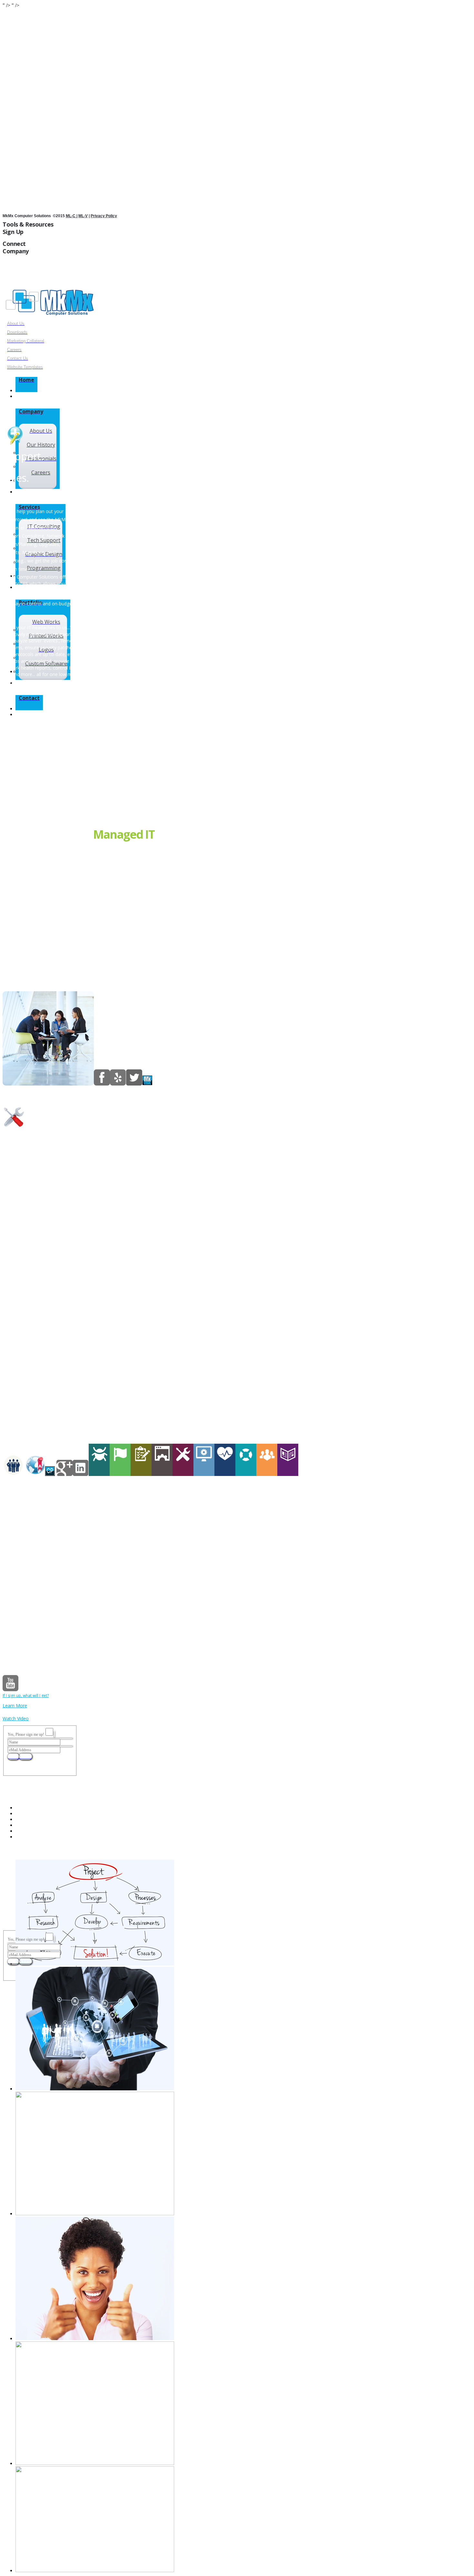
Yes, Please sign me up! (26, 1734)
